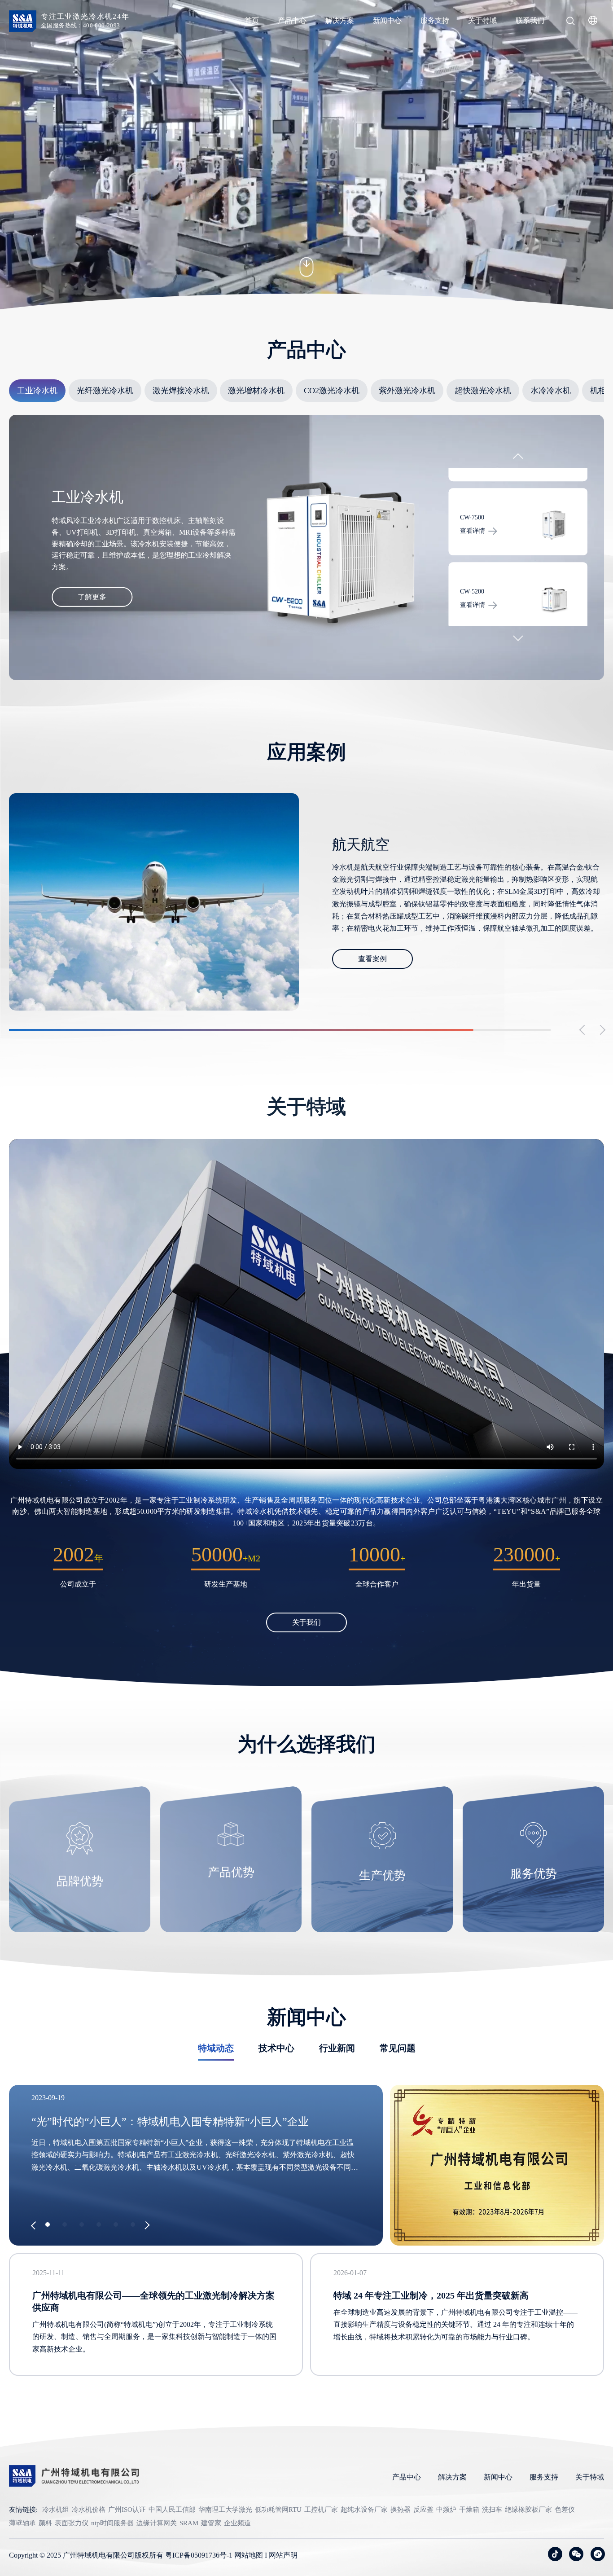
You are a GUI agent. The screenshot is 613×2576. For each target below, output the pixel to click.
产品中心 (292, 20)
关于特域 (482, 20)
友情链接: (23, 2510)
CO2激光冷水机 (332, 391)
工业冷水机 (37, 391)
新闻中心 (387, 20)
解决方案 (340, 20)
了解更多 (92, 597)
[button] (518, 459)
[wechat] (576, 2554)
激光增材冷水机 (256, 391)
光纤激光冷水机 (105, 391)
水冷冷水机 (551, 391)
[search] (570, 22)
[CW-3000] (554, 599)
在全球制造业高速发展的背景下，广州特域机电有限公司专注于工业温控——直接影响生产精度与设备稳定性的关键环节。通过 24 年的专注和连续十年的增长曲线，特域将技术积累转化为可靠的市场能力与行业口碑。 (455, 2324)
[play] (306, 1304)
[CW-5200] (554, 525)
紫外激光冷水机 (407, 391)
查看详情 (473, 531)
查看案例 (372, 952)
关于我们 (306, 1622)
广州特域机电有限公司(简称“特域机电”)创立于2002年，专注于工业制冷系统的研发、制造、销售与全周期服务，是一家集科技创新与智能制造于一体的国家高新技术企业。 (154, 2336)
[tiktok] (555, 2554)
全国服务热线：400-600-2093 (81, 25)
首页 (252, 20)
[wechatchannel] (598, 2554)
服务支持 (435, 20)
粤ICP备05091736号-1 (199, 2555)
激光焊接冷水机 (181, 391)
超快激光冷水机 (483, 391)
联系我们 (530, 20)
